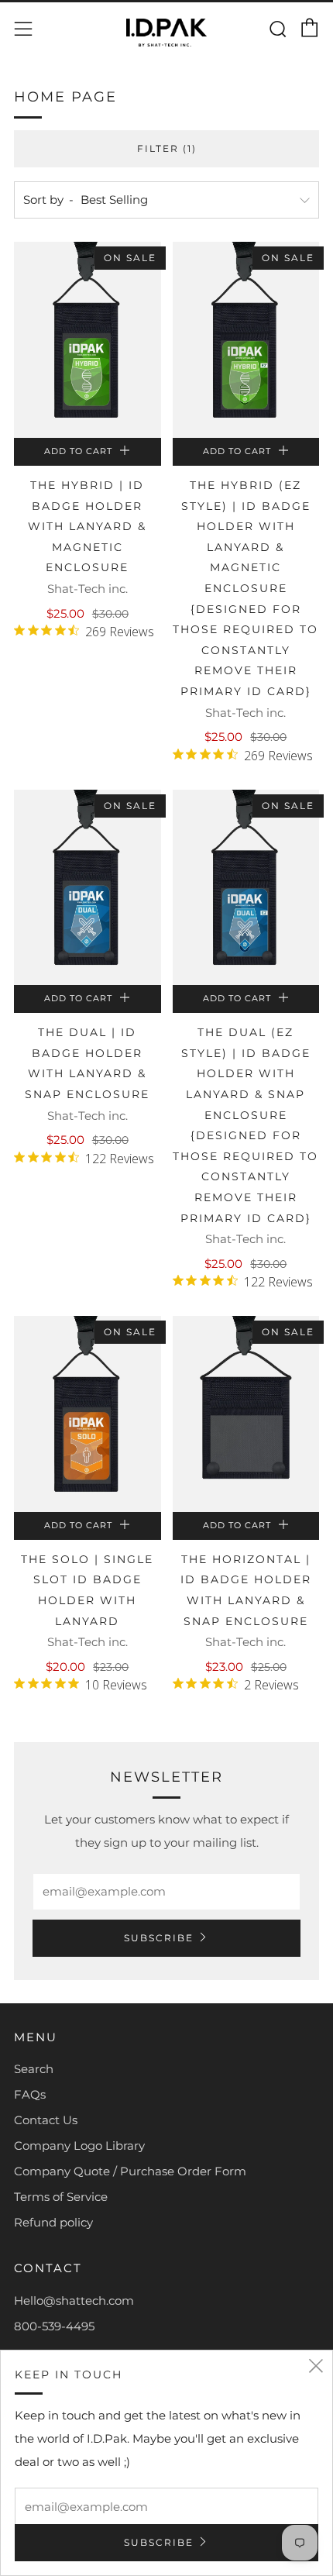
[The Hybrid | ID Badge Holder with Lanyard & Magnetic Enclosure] (88, 340)
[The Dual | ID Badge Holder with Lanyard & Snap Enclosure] (88, 888)
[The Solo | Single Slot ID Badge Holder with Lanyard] (88, 1414)
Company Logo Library (79, 2146)
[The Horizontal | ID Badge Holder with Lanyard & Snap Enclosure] (246, 1414)
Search (34, 2069)
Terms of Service (61, 2197)
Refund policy (53, 2222)
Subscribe (159, 1938)
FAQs (30, 2094)
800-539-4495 (54, 2326)
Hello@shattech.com (74, 2300)
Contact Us (46, 2120)
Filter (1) (167, 148)
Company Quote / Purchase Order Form (130, 2171)
